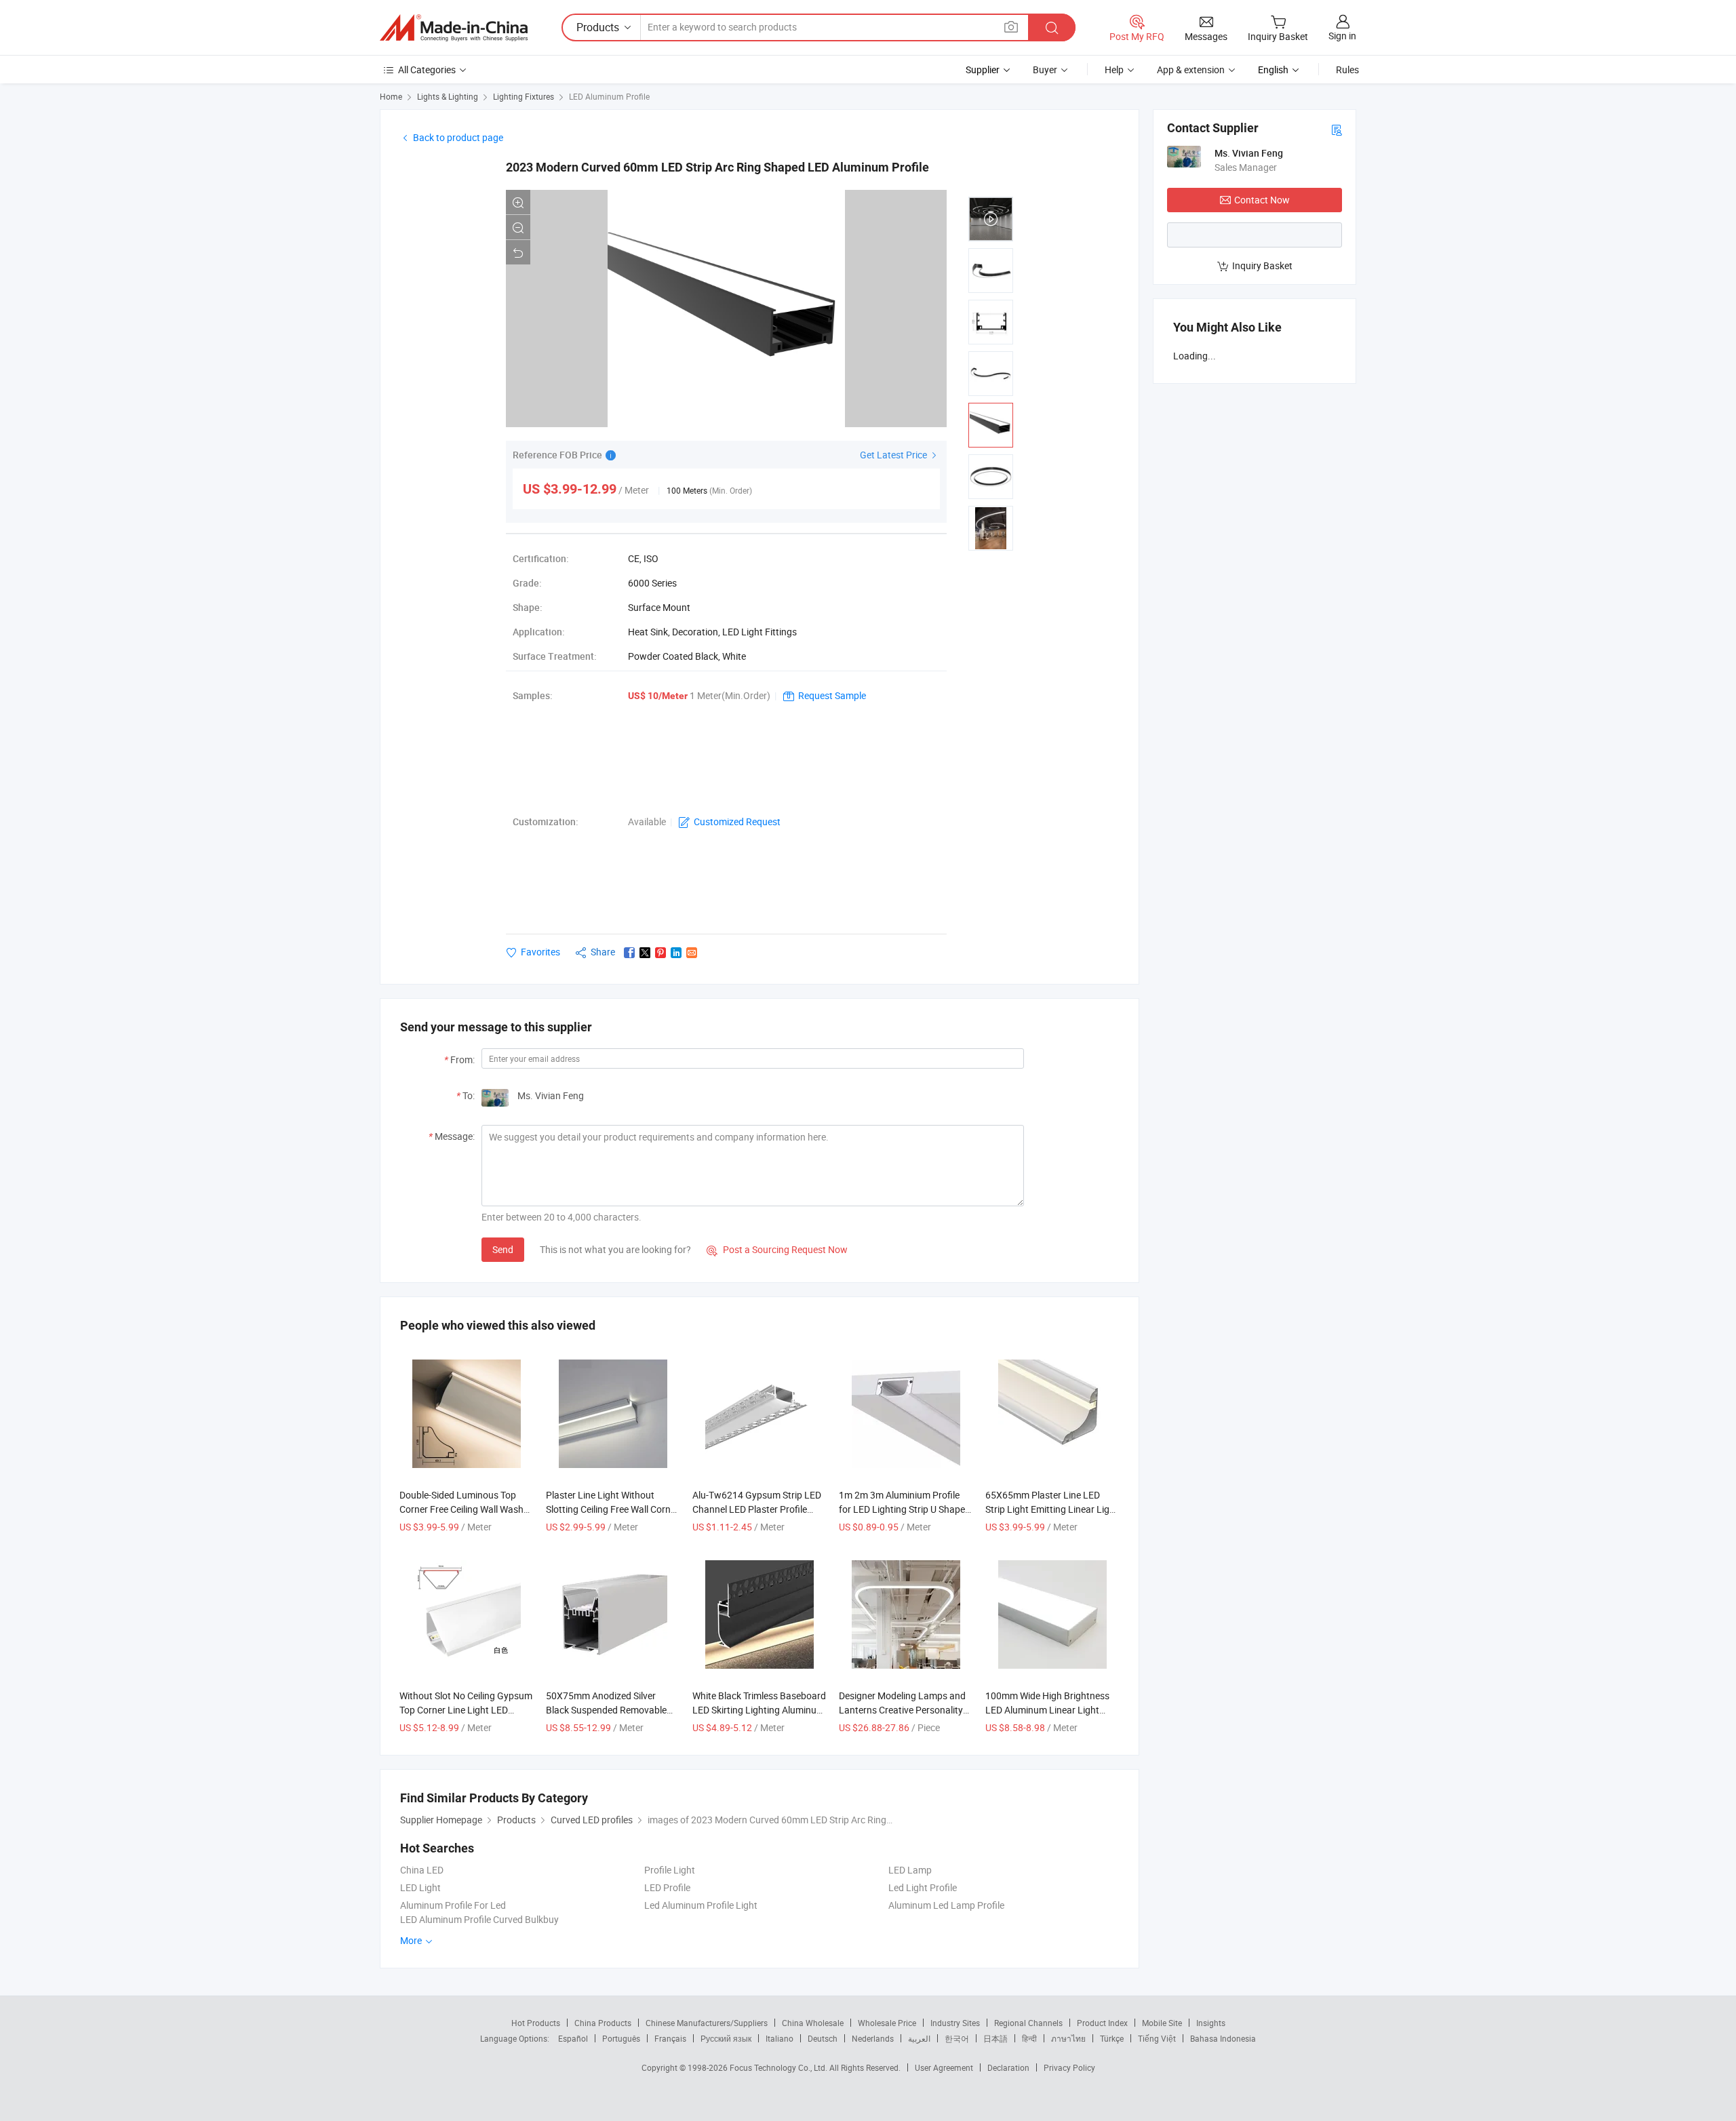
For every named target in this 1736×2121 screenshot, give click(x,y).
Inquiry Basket (1262, 265)
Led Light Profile (923, 1887)
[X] (645, 953)
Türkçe (1112, 2038)
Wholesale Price (887, 2023)
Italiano (780, 2038)
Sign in (1342, 36)
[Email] (692, 953)
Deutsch (823, 2038)
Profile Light (670, 1870)
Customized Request (737, 821)
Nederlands (873, 2038)
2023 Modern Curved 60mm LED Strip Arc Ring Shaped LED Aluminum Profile (717, 167)
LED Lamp (910, 1870)
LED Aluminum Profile (609, 96)
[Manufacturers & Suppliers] (454, 28)
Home (391, 96)
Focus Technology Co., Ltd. (780, 2067)
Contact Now (1262, 200)
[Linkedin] (676, 953)
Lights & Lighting (448, 96)
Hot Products (536, 2023)
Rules (1347, 70)
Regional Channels (1028, 2023)
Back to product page (458, 137)
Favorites (540, 952)
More (412, 1940)
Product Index (1102, 2023)
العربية (919, 2038)
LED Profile (667, 1887)
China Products (603, 2023)
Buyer (1045, 70)
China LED (422, 1870)
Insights (1211, 2023)
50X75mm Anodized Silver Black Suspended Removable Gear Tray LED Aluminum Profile (613, 1710)
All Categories (427, 70)
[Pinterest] (660, 953)
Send (503, 1249)
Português (621, 2038)
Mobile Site (1162, 2023)
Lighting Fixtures (524, 96)
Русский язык (726, 2038)
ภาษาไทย (1068, 2038)
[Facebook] (629, 953)
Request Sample (832, 695)
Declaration (1008, 2067)
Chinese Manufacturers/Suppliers (707, 2023)
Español (573, 2038)
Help (1114, 70)
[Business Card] (1337, 129)
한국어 (957, 2038)
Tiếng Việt (1157, 2038)
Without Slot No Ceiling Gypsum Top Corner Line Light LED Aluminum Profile (466, 1710)
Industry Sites (955, 2023)
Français (670, 2038)
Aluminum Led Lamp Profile (946, 1905)
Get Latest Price (894, 455)
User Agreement (944, 2067)
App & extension (1191, 70)
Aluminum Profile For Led (453, 1905)
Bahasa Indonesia (1223, 2038)
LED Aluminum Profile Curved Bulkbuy (479, 1919)
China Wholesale (813, 2023)
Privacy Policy (1069, 2067)
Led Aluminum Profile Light (701, 1905)
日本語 (995, 2038)
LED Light (420, 1887)
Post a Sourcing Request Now (777, 1249)
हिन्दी (1029, 2038)
